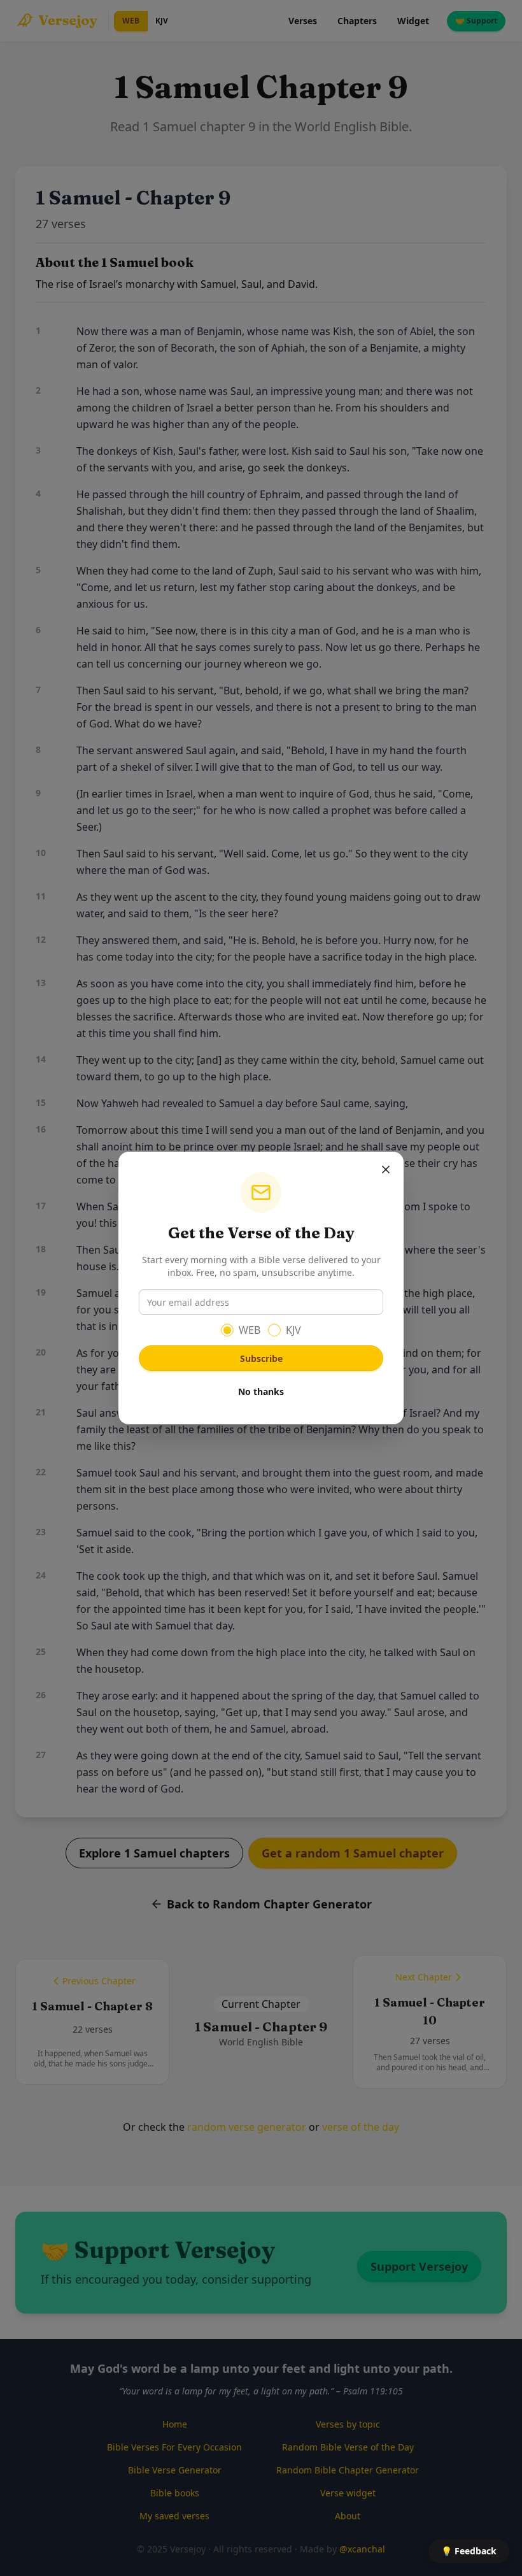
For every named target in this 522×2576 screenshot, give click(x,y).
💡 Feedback (469, 2551)
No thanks (261, 1392)
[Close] (386, 1170)
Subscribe (261, 1358)
